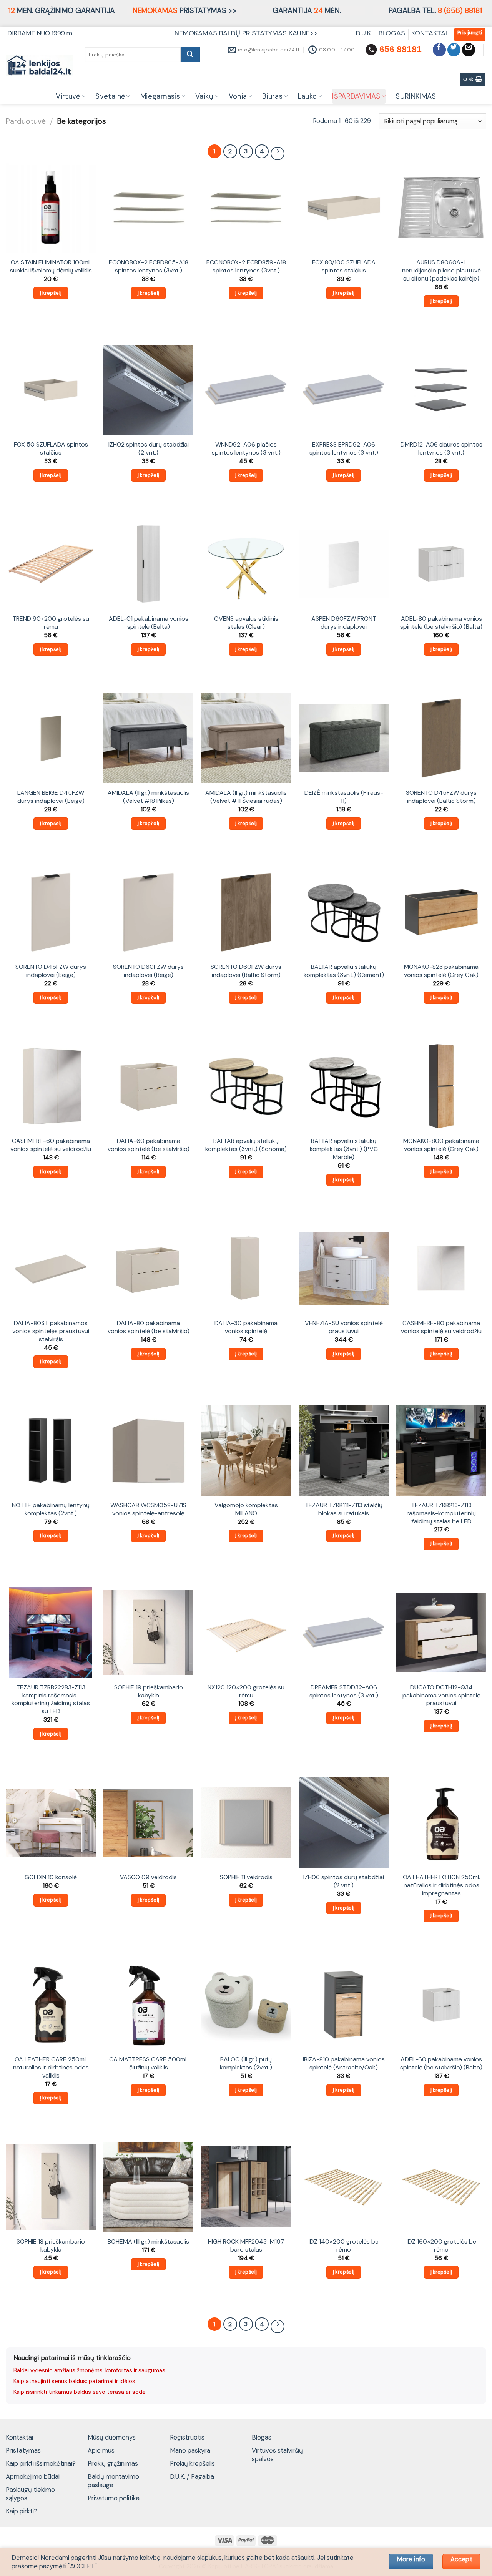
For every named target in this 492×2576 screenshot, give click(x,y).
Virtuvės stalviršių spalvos (277, 2455)
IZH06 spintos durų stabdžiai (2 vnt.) (344, 1881)
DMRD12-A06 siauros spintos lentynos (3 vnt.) (441, 449)
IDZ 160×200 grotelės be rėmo (441, 2246)
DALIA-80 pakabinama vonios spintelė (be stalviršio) (149, 1327)
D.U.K (364, 33)
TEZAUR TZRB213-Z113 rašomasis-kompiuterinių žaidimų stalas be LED (441, 1513)
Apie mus (101, 2450)
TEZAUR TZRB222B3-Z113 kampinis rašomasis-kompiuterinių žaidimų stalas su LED (51, 1699)
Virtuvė (68, 96)
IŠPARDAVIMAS (356, 96)
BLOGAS (392, 33)
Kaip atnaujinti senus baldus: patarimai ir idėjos (74, 2381)
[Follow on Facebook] (440, 50)
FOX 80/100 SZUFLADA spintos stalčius (344, 267)
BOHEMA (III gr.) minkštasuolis (148, 2242)
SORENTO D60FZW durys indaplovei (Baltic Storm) (246, 971)
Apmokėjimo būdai (33, 2476)
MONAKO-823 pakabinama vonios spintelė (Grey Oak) (441, 971)
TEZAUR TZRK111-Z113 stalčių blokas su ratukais (344, 1509)
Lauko (307, 96)
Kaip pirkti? (22, 2511)
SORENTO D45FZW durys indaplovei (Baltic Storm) (441, 797)
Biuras (272, 96)
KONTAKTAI (429, 33)
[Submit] (190, 55)
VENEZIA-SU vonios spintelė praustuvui (344, 1327)
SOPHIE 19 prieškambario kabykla (149, 1692)
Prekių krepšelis (192, 2463)
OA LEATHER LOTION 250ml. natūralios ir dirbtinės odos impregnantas (441, 1885)
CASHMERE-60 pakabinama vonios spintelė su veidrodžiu (51, 1145)
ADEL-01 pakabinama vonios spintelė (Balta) (149, 623)
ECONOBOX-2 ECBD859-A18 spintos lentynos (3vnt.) (246, 267)
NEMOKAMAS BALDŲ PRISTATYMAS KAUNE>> (246, 33)
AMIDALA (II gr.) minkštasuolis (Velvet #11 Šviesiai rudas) (246, 797)
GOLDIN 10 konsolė (51, 1877)
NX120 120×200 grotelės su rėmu (246, 1692)
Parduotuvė (26, 121)
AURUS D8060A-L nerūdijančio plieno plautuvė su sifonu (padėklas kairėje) (441, 270)
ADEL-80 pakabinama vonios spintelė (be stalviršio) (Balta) (441, 623)
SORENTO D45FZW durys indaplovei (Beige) (51, 971)
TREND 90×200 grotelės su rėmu (51, 623)
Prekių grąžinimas (113, 2463)
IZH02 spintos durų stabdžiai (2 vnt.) (149, 449)
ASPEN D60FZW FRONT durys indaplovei (344, 623)
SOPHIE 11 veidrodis (246, 1877)
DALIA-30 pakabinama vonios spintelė (246, 1327)
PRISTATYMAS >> (185, 11)
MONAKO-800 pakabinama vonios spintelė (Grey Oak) (441, 1145)
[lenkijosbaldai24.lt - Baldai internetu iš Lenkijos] (39, 66)
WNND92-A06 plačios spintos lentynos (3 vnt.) (246, 449)
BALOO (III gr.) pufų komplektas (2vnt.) (246, 2064)
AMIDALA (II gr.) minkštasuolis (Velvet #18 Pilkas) (148, 797)
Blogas (262, 2437)
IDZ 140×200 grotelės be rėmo (344, 2246)
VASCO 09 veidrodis (148, 1877)
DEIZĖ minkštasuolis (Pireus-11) (344, 797)
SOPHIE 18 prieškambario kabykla (51, 2246)
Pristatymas (23, 2450)
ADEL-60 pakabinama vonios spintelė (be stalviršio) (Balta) (441, 2064)
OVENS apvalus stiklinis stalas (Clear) (246, 623)
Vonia (238, 96)
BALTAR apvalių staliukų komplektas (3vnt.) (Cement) (344, 971)
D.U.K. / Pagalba (192, 2476)
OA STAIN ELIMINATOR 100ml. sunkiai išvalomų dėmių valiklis (51, 267)
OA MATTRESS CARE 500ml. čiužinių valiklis (148, 2064)
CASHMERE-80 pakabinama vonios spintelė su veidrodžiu (441, 1327)
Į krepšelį (51, 293)
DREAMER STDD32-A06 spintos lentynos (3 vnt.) (344, 1692)
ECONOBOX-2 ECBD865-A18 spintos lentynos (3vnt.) (149, 267)
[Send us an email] (469, 50)
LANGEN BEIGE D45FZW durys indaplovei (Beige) (51, 797)
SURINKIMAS (416, 96)
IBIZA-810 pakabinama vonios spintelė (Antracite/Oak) (344, 2064)
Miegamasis (160, 96)
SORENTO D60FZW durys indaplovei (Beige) (148, 971)
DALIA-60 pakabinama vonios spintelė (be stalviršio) (149, 1145)
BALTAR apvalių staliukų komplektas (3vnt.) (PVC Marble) (344, 1149)
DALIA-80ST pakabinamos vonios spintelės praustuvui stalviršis (51, 1331)
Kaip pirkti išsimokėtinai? (41, 2463)
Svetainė (110, 96)
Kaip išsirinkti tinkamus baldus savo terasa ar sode (80, 2392)
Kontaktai (19, 2437)
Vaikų (204, 96)
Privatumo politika (114, 2498)
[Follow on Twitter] (454, 50)
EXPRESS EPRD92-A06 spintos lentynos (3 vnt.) (344, 449)
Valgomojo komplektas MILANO (246, 1509)
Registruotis (187, 2437)
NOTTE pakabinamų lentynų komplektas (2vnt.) (51, 1509)
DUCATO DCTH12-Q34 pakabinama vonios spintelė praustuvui (441, 1695)
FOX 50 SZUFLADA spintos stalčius (51, 449)
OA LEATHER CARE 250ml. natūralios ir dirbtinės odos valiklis (51, 2067)
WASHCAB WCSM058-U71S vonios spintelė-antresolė (148, 1509)
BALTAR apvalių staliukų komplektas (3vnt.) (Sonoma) (246, 1145)
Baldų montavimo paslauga (113, 2481)
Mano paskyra (190, 2450)
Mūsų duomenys (112, 2437)
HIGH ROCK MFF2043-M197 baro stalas (246, 2246)
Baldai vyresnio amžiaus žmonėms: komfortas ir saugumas (89, 2370)
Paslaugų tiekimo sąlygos (30, 2494)
